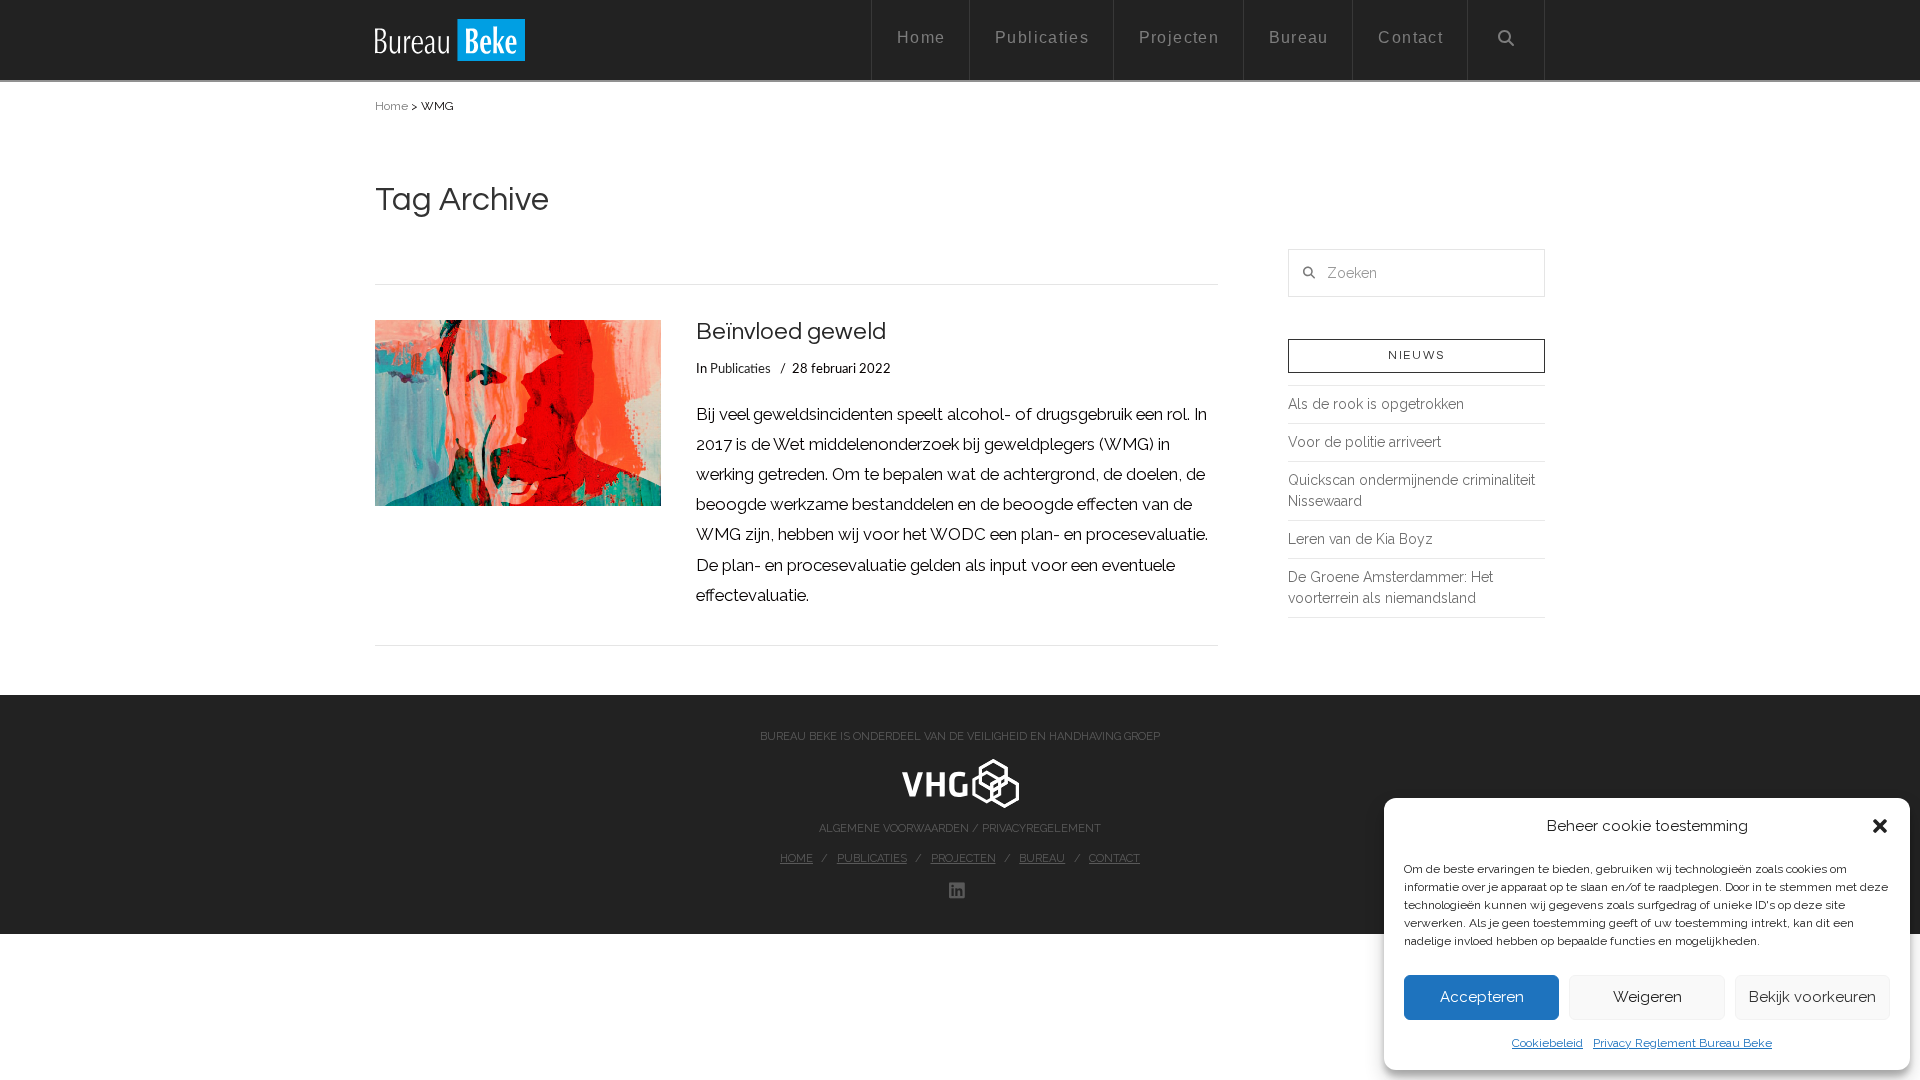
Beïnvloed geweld (791, 332)
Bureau (1042, 858)
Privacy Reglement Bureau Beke (1682, 1043)
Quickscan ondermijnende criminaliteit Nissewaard (1411, 490)
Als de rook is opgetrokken (1376, 404)
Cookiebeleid (1547, 1043)
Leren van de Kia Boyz (1360, 539)
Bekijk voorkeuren (1812, 997)
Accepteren (1482, 997)
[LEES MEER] (518, 413)
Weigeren (1647, 997)
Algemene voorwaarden (895, 828)
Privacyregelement (1041, 828)
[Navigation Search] (1506, 40)
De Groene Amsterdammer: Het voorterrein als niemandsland (1390, 587)
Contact (1114, 858)
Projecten (963, 858)
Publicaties (740, 369)
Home (391, 106)
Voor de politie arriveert (1364, 442)
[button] (1880, 826)
